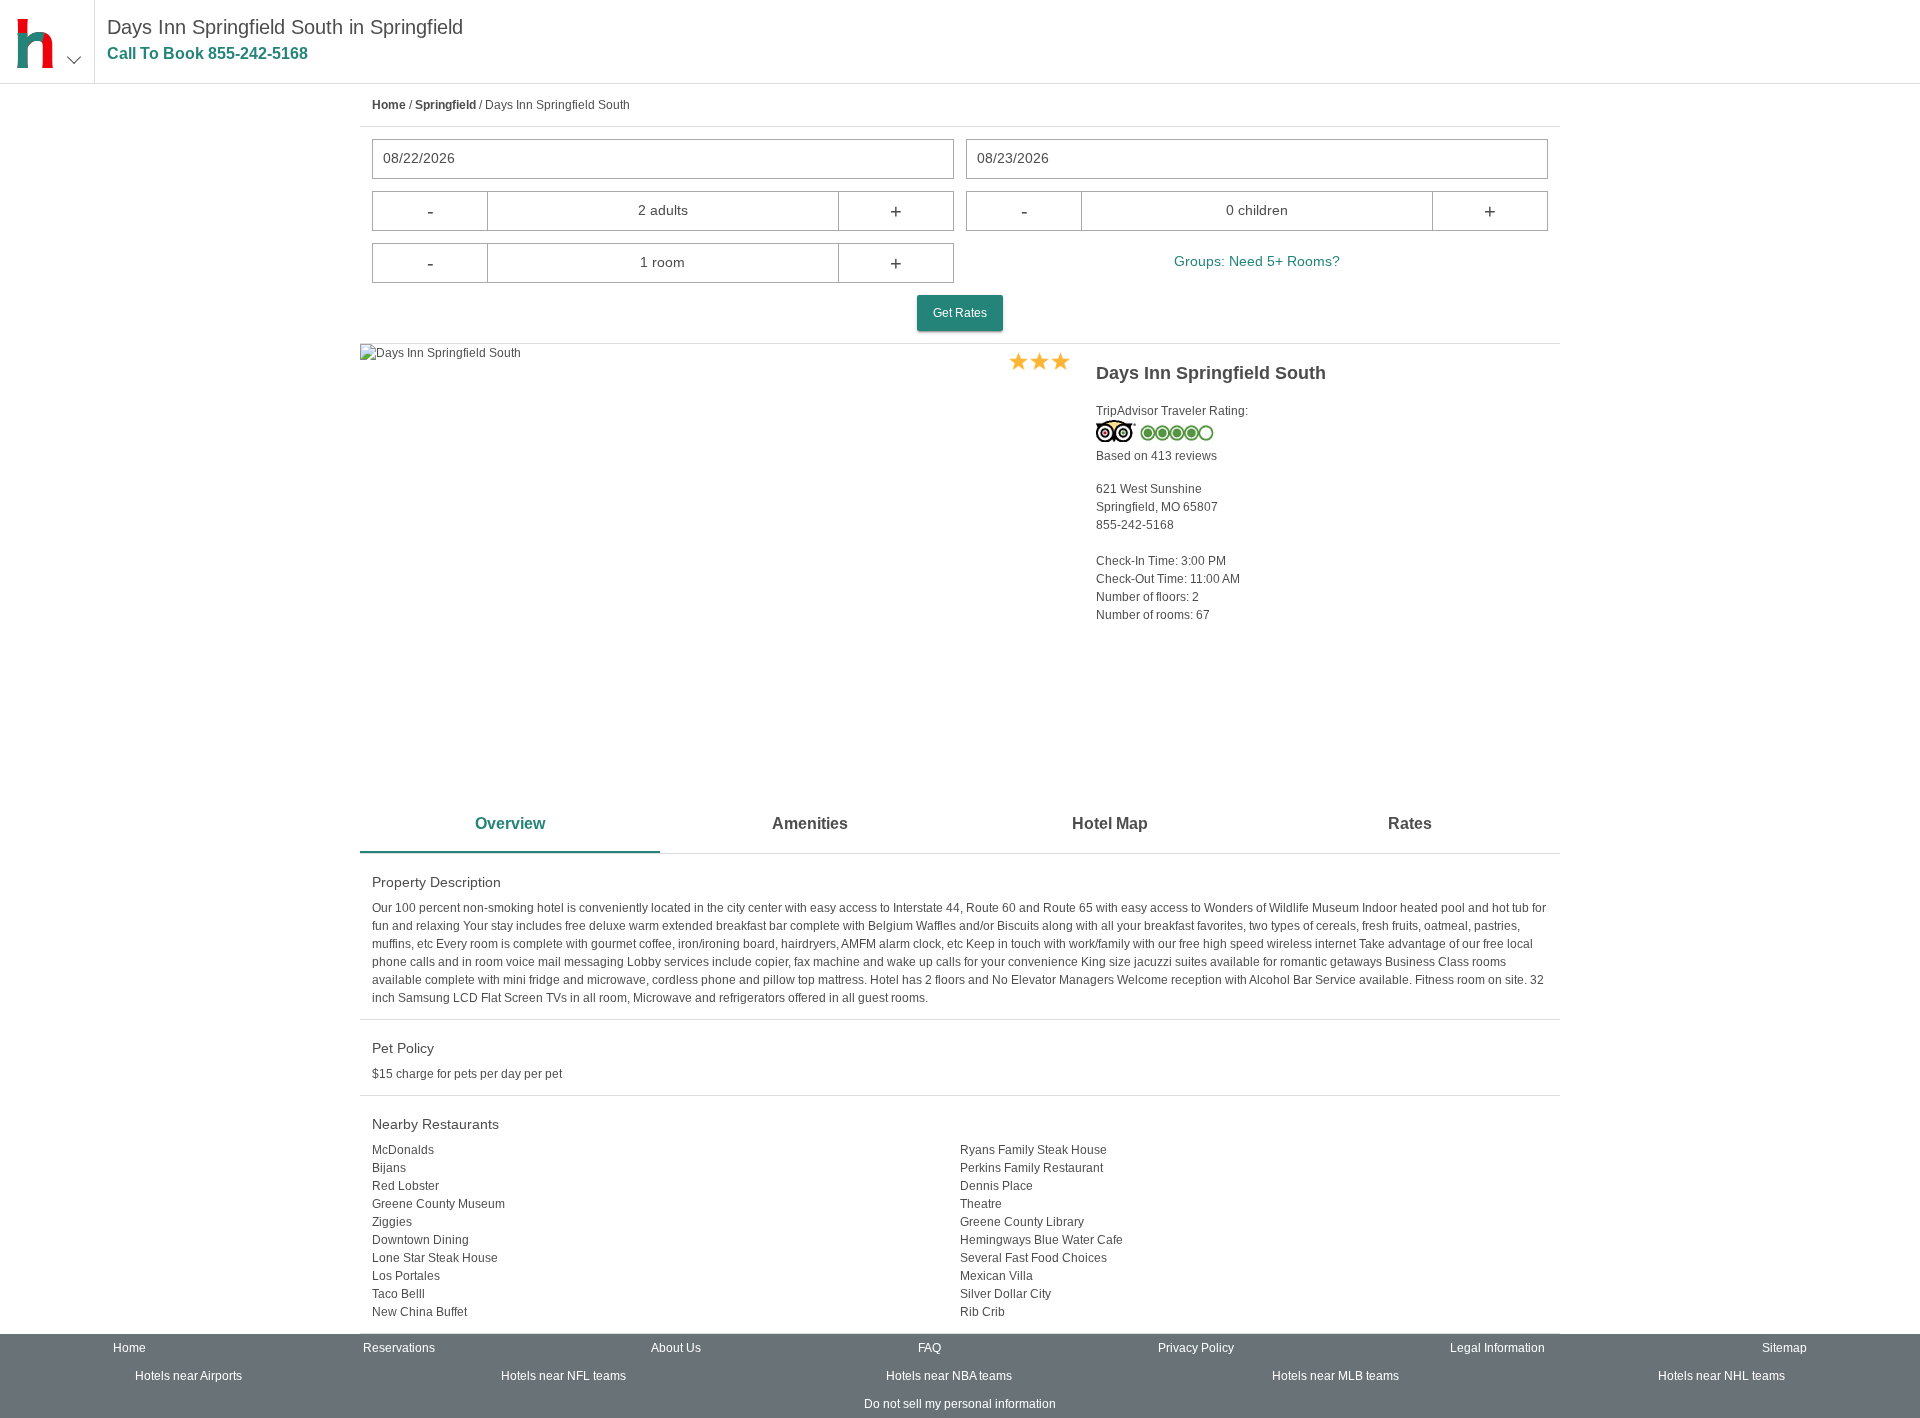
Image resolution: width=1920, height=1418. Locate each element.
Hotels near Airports (188, 1376)
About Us (676, 1348)
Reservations (399, 1348)
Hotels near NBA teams (949, 1376)
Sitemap (1784, 1348)
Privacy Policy (1196, 1348)
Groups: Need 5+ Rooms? (1257, 261)
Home (389, 105)
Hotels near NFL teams (563, 1376)
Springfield (445, 105)
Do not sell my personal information (960, 1404)
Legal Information (1497, 1348)
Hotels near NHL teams (1721, 1376)
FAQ (929, 1348)
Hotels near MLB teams (1335, 1376)
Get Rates (960, 313)
